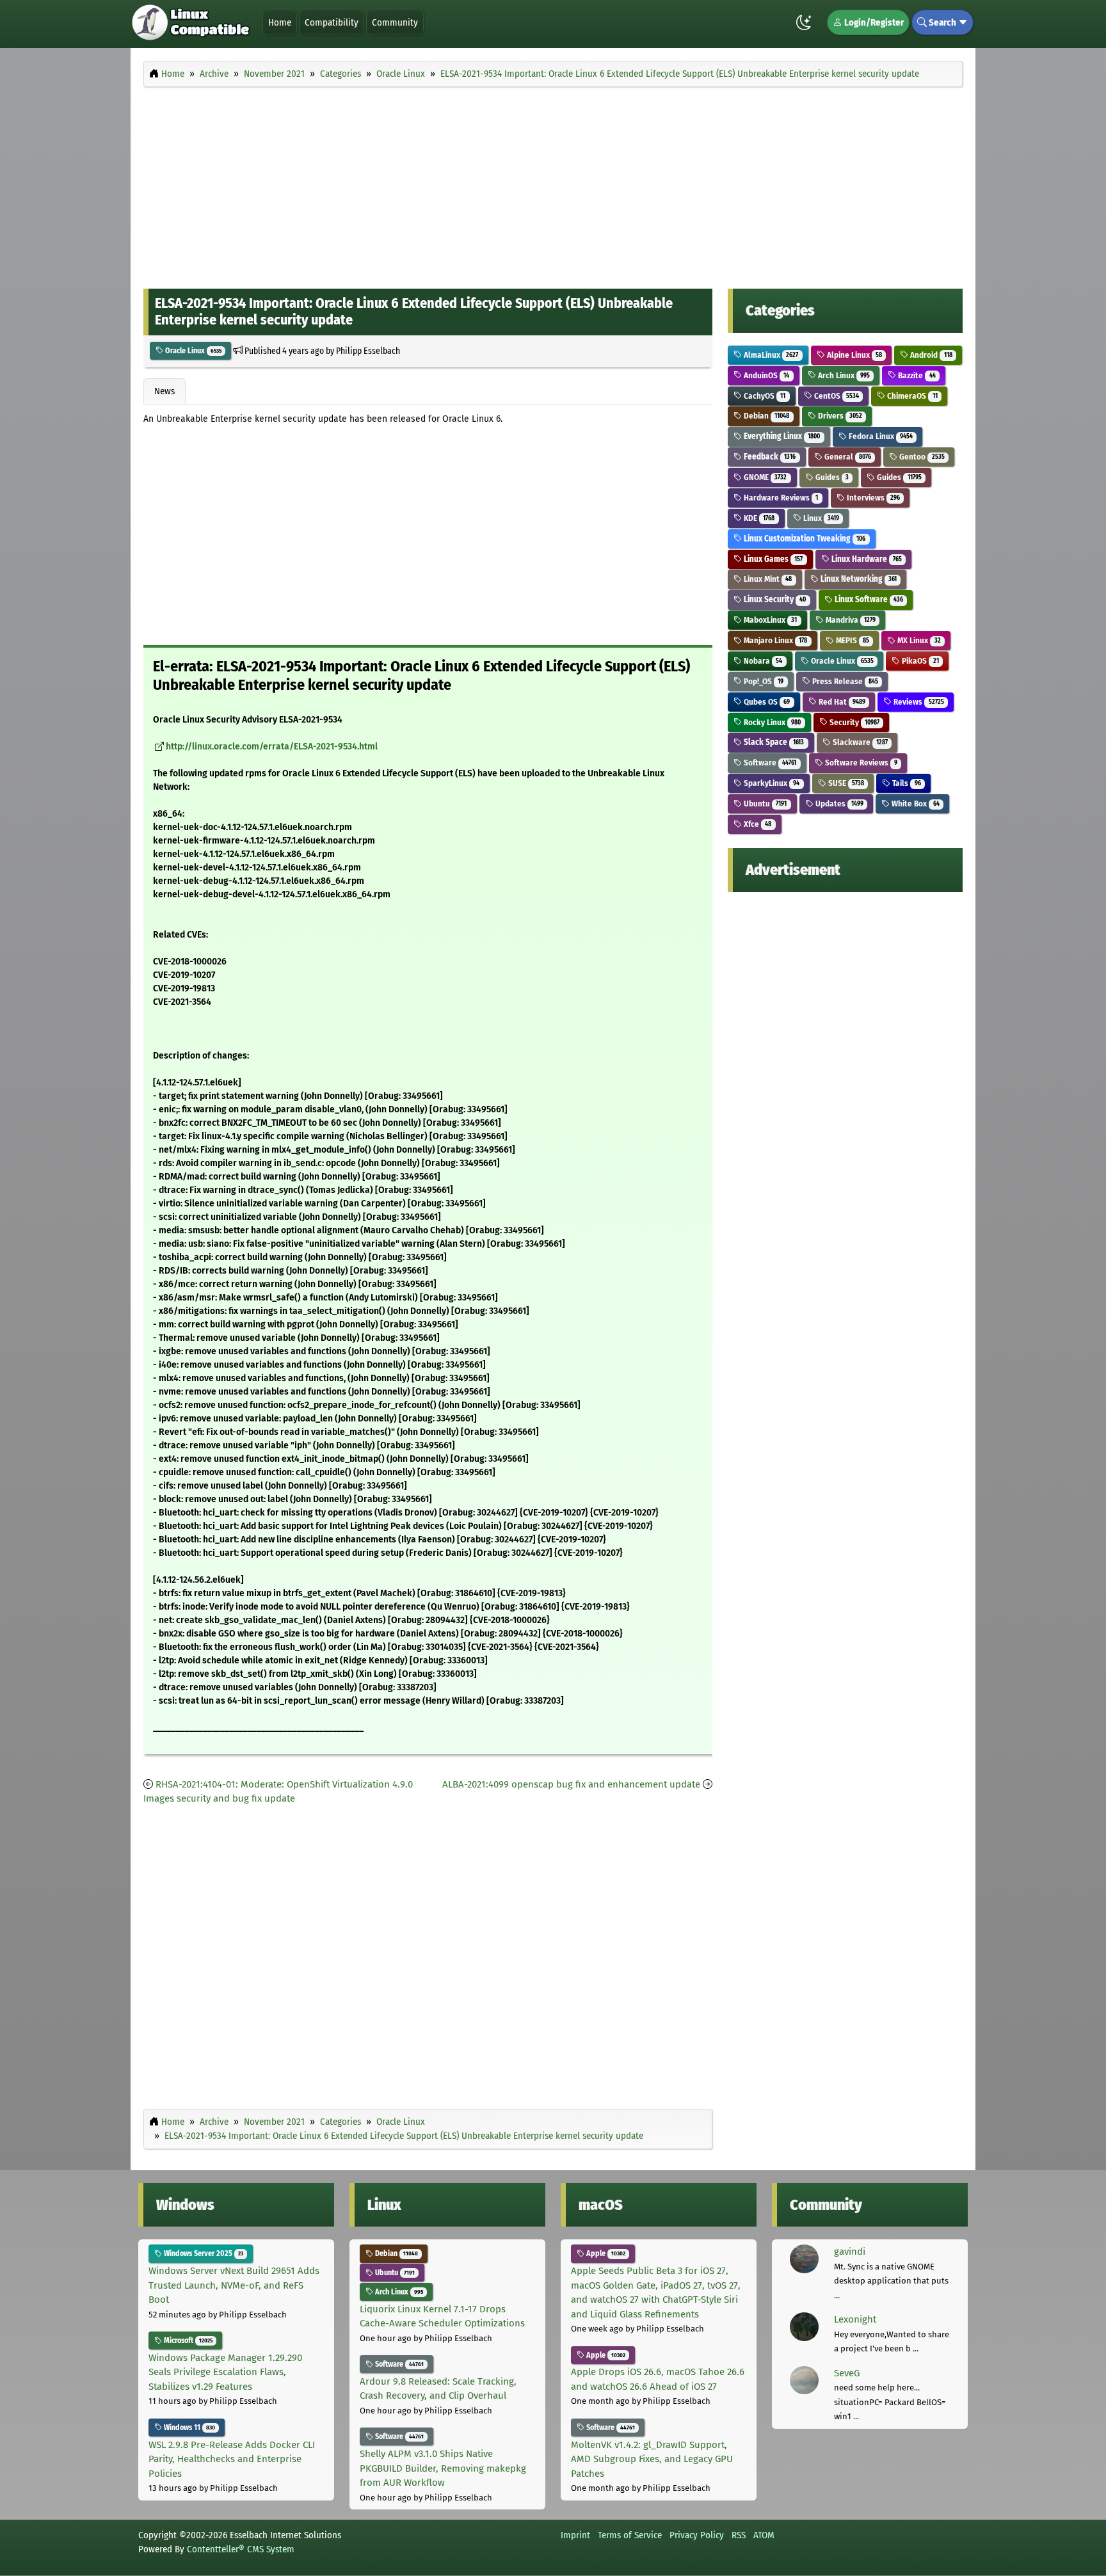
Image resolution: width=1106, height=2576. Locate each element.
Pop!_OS (763, 681)
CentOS (836, 396)
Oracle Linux (192, 351)
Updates (838, 804)
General (847, 457)
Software (769, 763)
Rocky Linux (771, 722)
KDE (758, 518)
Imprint (575, 2535)
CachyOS (764, 396)
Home (280, 22)
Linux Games (772, 559)
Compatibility (332, 22)
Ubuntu (764, 804)
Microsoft (187, 2340)
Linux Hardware (866, 559)
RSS (739, 2535)
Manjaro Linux (774, 640)
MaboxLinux (769, 620)
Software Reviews (860, 763)
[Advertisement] (553, 184)
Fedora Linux (880, 436)
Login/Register (873, 22)
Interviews (872, 498)
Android (930, 355)
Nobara (762, 661)
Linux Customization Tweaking (804, 539)
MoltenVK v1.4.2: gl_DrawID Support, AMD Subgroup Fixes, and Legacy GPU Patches (652, 2459)
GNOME (764, 477)
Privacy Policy (697, 2535)
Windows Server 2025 (203, 2253)
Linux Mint (767, 579)
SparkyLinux (771, 783)
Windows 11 (188, 2428)
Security (854, 722)
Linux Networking (858, 579)
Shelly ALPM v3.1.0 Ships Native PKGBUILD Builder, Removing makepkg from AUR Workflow (443, 2468)
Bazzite (916, 375)
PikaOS (919, 661)
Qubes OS (766, 702)
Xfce (757, 824)
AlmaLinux (770, 355)
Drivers (839, 416)
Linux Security (774, 599)
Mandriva (850, 620)
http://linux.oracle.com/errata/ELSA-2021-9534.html (272, 747)
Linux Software (868, 599)
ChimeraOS (911, 396)
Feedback (769, 457)
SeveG (847, 2373)
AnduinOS (765, 375)
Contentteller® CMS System (241, 2549)
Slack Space (773, 742)
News (164, 391)
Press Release (844, 681)
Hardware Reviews (780, 498)
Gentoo (921, 457)
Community (395, 22)
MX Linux (918, 640)
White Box (914, 804)
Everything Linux (781, 436)
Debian (765, 416)
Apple (605, 2253)
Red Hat (841, 702)
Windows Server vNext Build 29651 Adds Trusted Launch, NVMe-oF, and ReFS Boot (234, 2285)
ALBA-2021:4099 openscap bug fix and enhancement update (571, 1784)
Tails (905, 783)
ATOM (764, 2535)
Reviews (918, 702)
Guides (831, 477)
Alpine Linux (854, 355)
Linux (820, 518)
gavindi (850, 2252)
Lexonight (855, 2319)
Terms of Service (630, 2535)
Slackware (859, 742)
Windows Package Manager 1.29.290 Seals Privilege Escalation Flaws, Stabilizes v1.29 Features (225, 2372)
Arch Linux (843, 375)
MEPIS (852, 640)
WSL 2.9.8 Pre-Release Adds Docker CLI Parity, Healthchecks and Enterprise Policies (232, 2459)
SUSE (845, 783)
